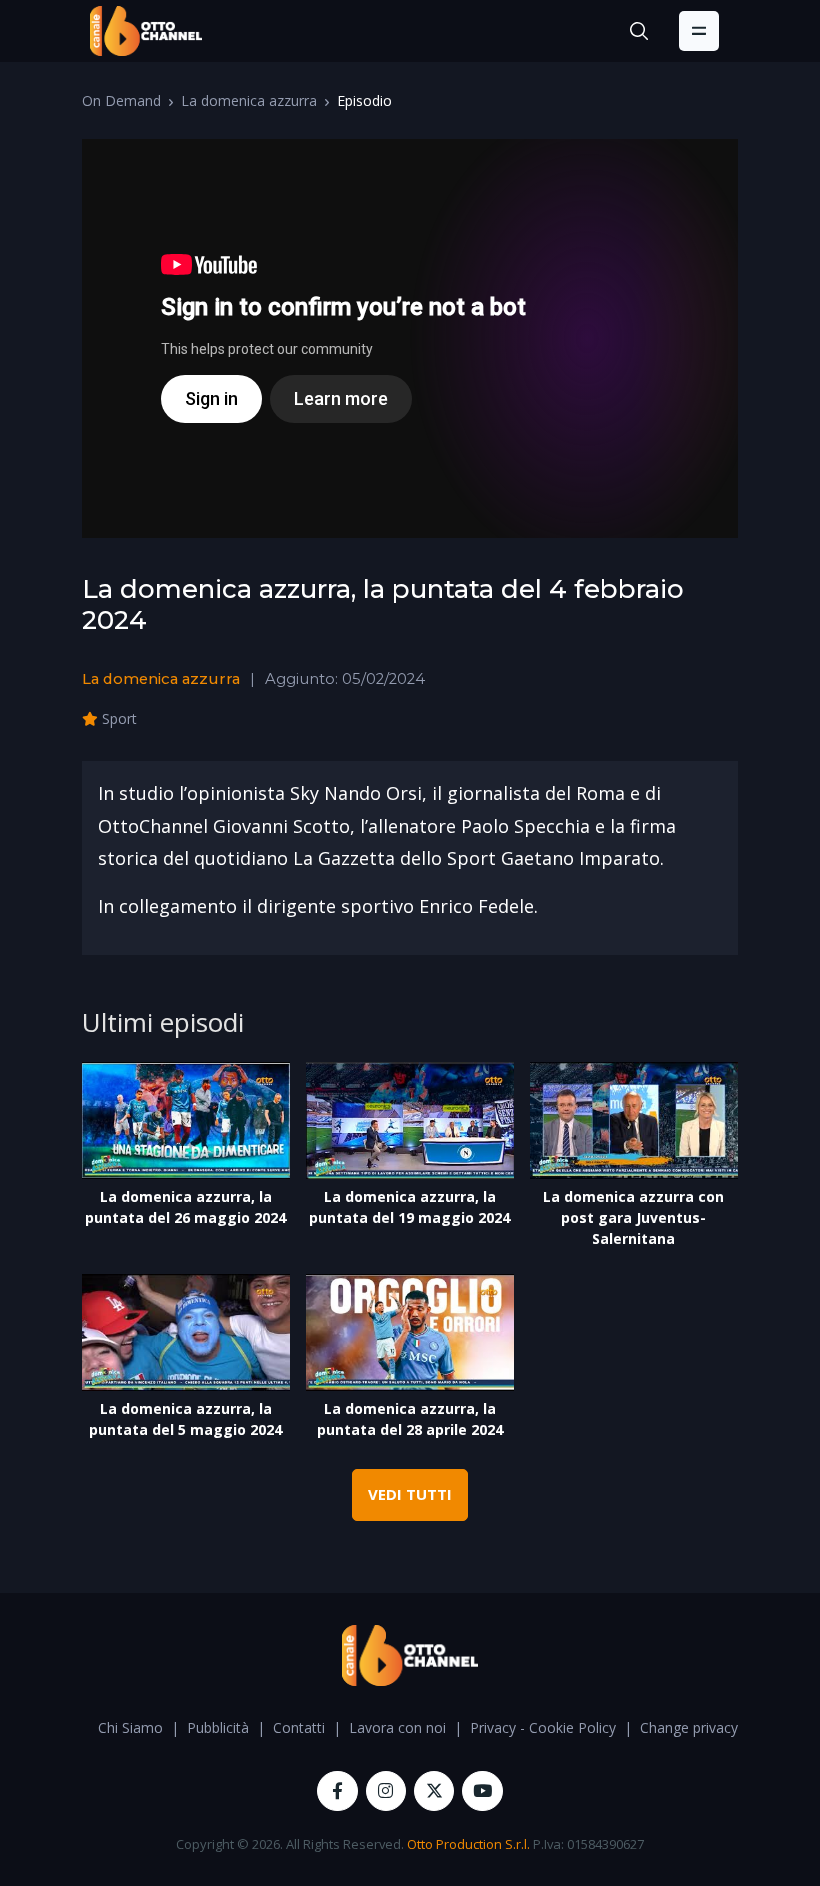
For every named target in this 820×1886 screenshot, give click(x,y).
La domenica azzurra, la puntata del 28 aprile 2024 (410, 1419)
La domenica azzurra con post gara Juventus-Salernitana (633, 1217)
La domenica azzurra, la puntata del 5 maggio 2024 (185, 1419)
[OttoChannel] (146, 31)
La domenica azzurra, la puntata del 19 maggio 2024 (409, 1207)
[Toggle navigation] (699, 31)
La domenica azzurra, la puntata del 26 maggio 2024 (185, 1207)
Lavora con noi (397, 1727)
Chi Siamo (130, 1727)
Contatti (299, 1727)
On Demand (121, 100)
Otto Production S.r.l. (468, 1844)
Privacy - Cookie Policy (543, 1727)
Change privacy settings (716, 1727)
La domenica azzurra (249, 100)
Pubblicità (218, 1727)
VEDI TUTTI (410, 1494)
